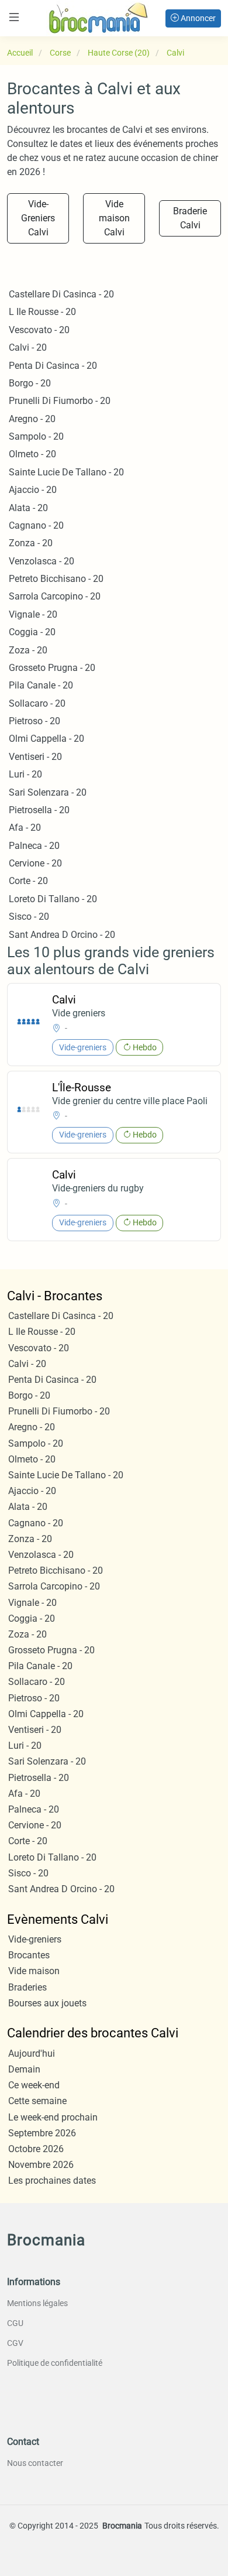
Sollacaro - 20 (37, 703)
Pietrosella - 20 (39, 810)
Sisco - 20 (29, 917)
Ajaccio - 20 (33, 490)
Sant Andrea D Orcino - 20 (62, 935)
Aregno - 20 (32, 419)
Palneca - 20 (34, 846)
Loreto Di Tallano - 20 (53, 899)
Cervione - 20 (35, 863)
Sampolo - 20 (36, 436)
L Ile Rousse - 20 (42, 312)
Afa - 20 (25, 828)
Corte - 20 (28, 881)
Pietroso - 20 (34, 721)
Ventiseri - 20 (35, 757)
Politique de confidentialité (55, 2363)
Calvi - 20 (28, 347)
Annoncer (197, 18)
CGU (15, 2323)
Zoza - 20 (28, 650)
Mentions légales (37, 2303)
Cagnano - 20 (36, 525)
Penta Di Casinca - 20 (53, 366)
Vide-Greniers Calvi (38, 218)
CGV (15, 2343)
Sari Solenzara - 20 (48, 792)
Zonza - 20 (31, 543)
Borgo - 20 (30, 383)
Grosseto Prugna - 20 (52, 668)
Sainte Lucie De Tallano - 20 (66, 472)
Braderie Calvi (190, 218)
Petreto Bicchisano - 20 (56, 579)
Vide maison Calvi (114, 218)
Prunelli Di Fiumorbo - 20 (60, 401)
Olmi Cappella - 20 (46, 739)
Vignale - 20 (33, 614)
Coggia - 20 (32, 632)
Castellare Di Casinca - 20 (61, 294)
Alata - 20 (28, 508)
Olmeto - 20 (32, 454)
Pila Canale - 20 (41, 685)
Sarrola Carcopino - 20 (55, 596)
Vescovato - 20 (39, 330)
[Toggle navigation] (14, 17)
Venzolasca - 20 (42, 561)
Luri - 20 (25, 774)
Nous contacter (35, 2463)
